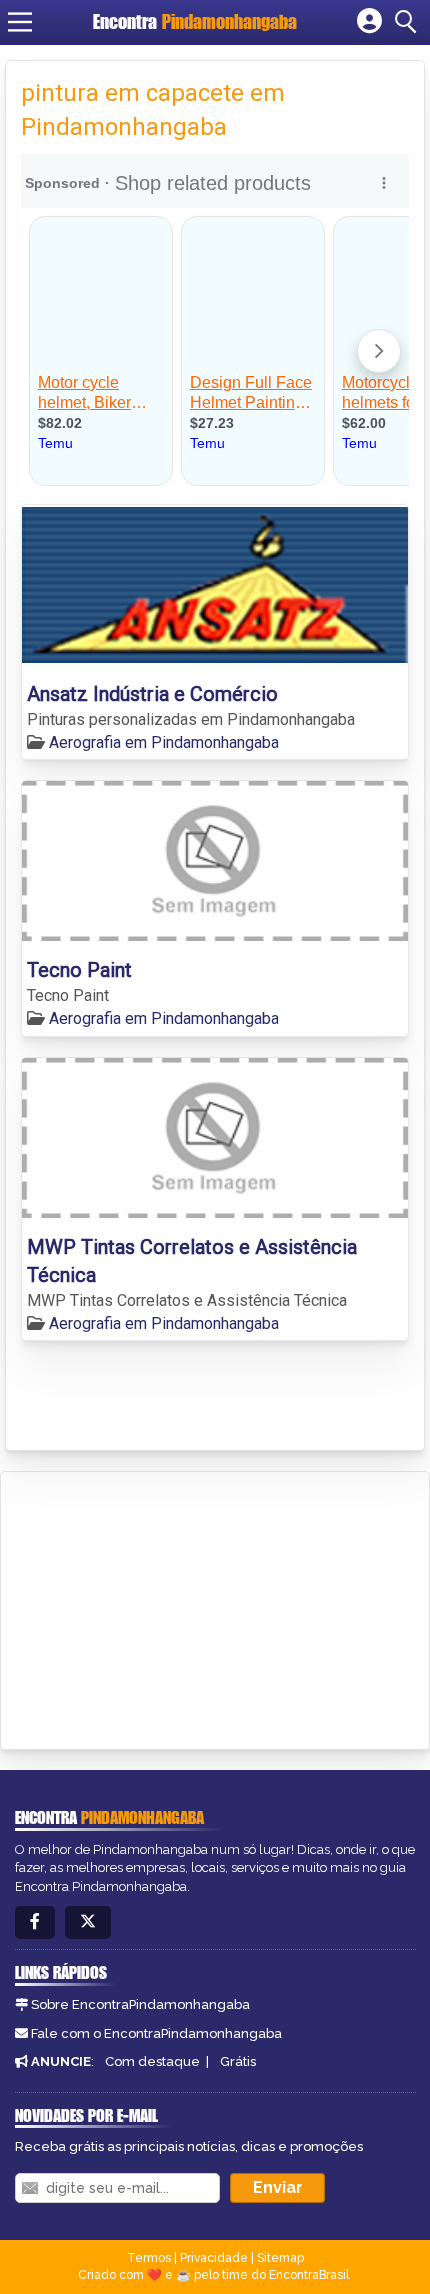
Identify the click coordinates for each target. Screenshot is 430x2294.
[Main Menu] (20, 22)
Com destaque (152, 2061)
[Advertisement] (166, 1607)
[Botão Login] (369, 22)
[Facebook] (35, 1922)
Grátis (238, 2061)
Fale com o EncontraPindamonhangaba (156, 2033)
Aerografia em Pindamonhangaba (164, 742)
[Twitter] (88, 1922)
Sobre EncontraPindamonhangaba (140, 2004)
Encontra (195, 21)
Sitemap (280, 2258)
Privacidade (214, 2258)
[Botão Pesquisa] (409, 22)
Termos (149, 2258)
